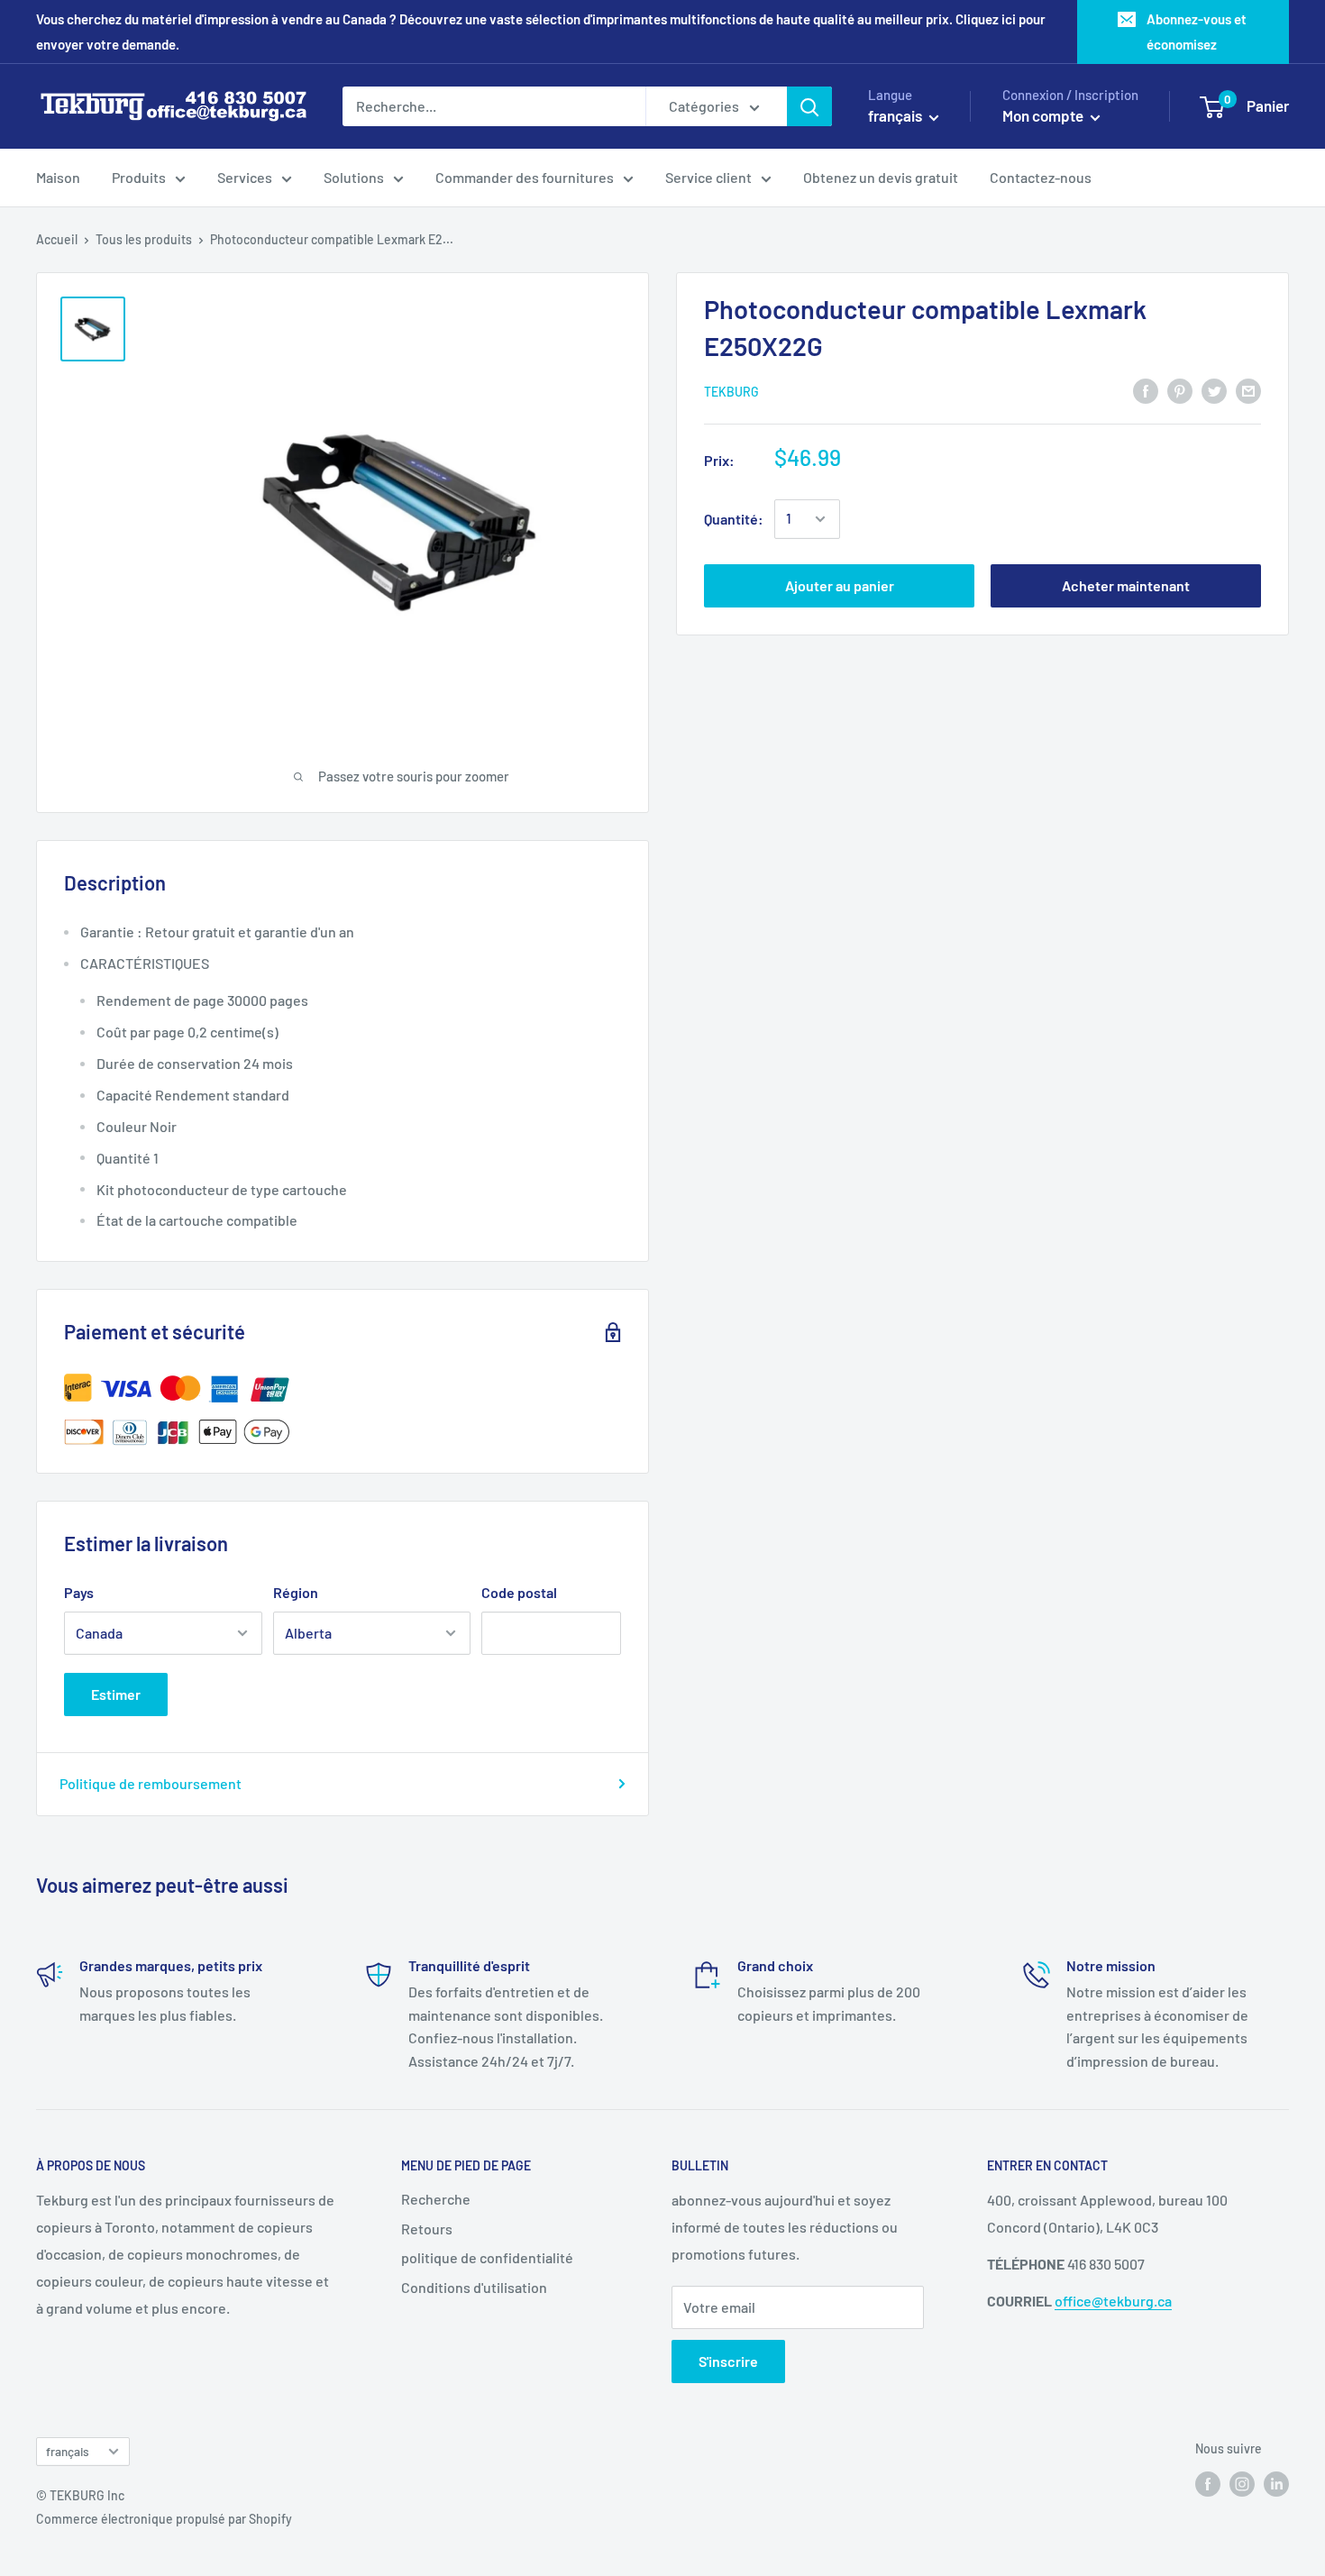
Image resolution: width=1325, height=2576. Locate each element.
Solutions (354, 177)
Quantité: (734, 519)
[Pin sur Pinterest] (1180, 390)
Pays (79, 1592)
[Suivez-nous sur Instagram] (1242, 2483)
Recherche (436, 2199)
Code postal (519, 1592)
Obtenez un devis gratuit (881, 177)
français (68, 2451)
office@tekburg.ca (1113, 2301)
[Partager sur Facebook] (1146, 390)
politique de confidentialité (487, 2257)
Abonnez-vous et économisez (1197, 32)
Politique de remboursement (151, 1783)
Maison (58, 177)
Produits (139, 177)
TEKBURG (731, 392)
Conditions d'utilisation (474, 2287)
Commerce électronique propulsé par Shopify (164, 2519)
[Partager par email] (1248, 390)
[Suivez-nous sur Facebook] (1208, 2483)
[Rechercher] (809, 106)
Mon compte (1044, 115)
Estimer (116, 1694)
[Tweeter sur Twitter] (1214, 390)
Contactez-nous (1041, 177)
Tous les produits (144, 239)
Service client (708, 177)
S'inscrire (728, 2361)
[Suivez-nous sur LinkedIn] (1276, 2483)
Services (245, 177)
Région (296, 1592)
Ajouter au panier (840, 585)
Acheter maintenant (1126, 585)
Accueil (57, 239)
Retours (427, 2229)
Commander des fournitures (525, 177)
